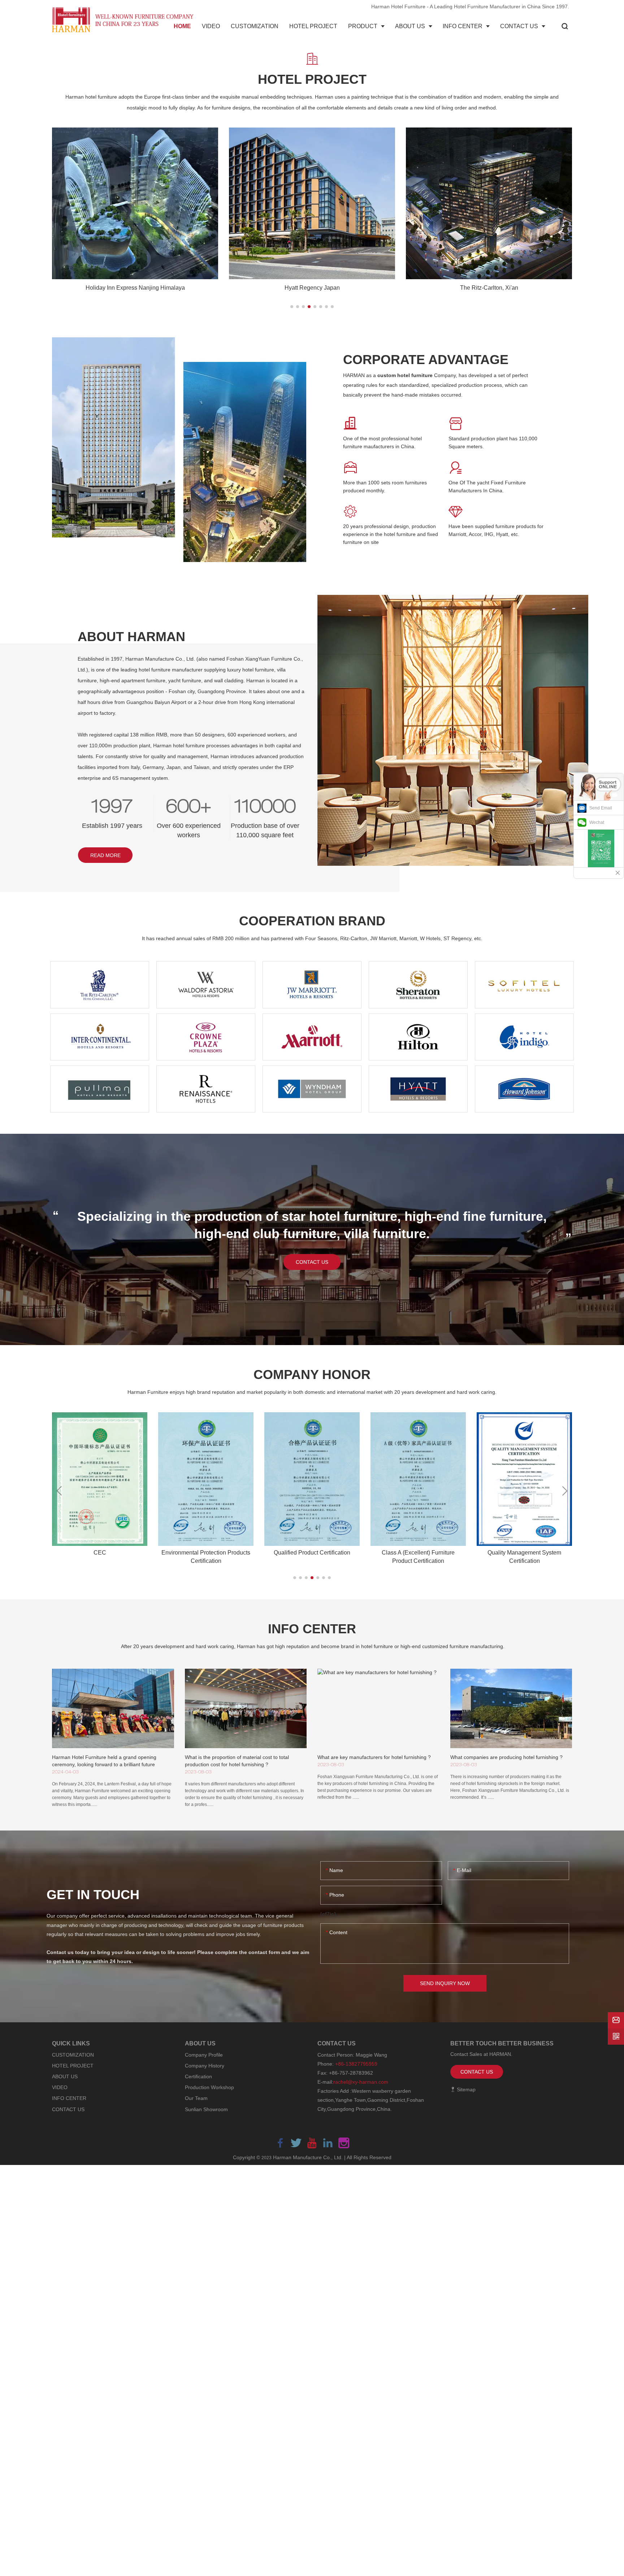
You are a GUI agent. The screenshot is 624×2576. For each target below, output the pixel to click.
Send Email (601, 808)
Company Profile (204, 2055)
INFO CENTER (69, 2098)
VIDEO (60, 2087)
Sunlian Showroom (206, 2109)
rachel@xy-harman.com (361, 2082)
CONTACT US (312, 1262)
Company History (205, 2066)
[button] (292, 307)
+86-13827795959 (356, 2064)
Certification (198, 2076)
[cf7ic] (328, 1914)
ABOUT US (65, 2076)
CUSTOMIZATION (73, 2055)
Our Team (196, 2098)
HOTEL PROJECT (73, 2066)
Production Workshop (209, 2087)
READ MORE (105, 855)
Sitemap (465, 2089)
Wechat (597, 822)
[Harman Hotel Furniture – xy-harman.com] (124, 20)
